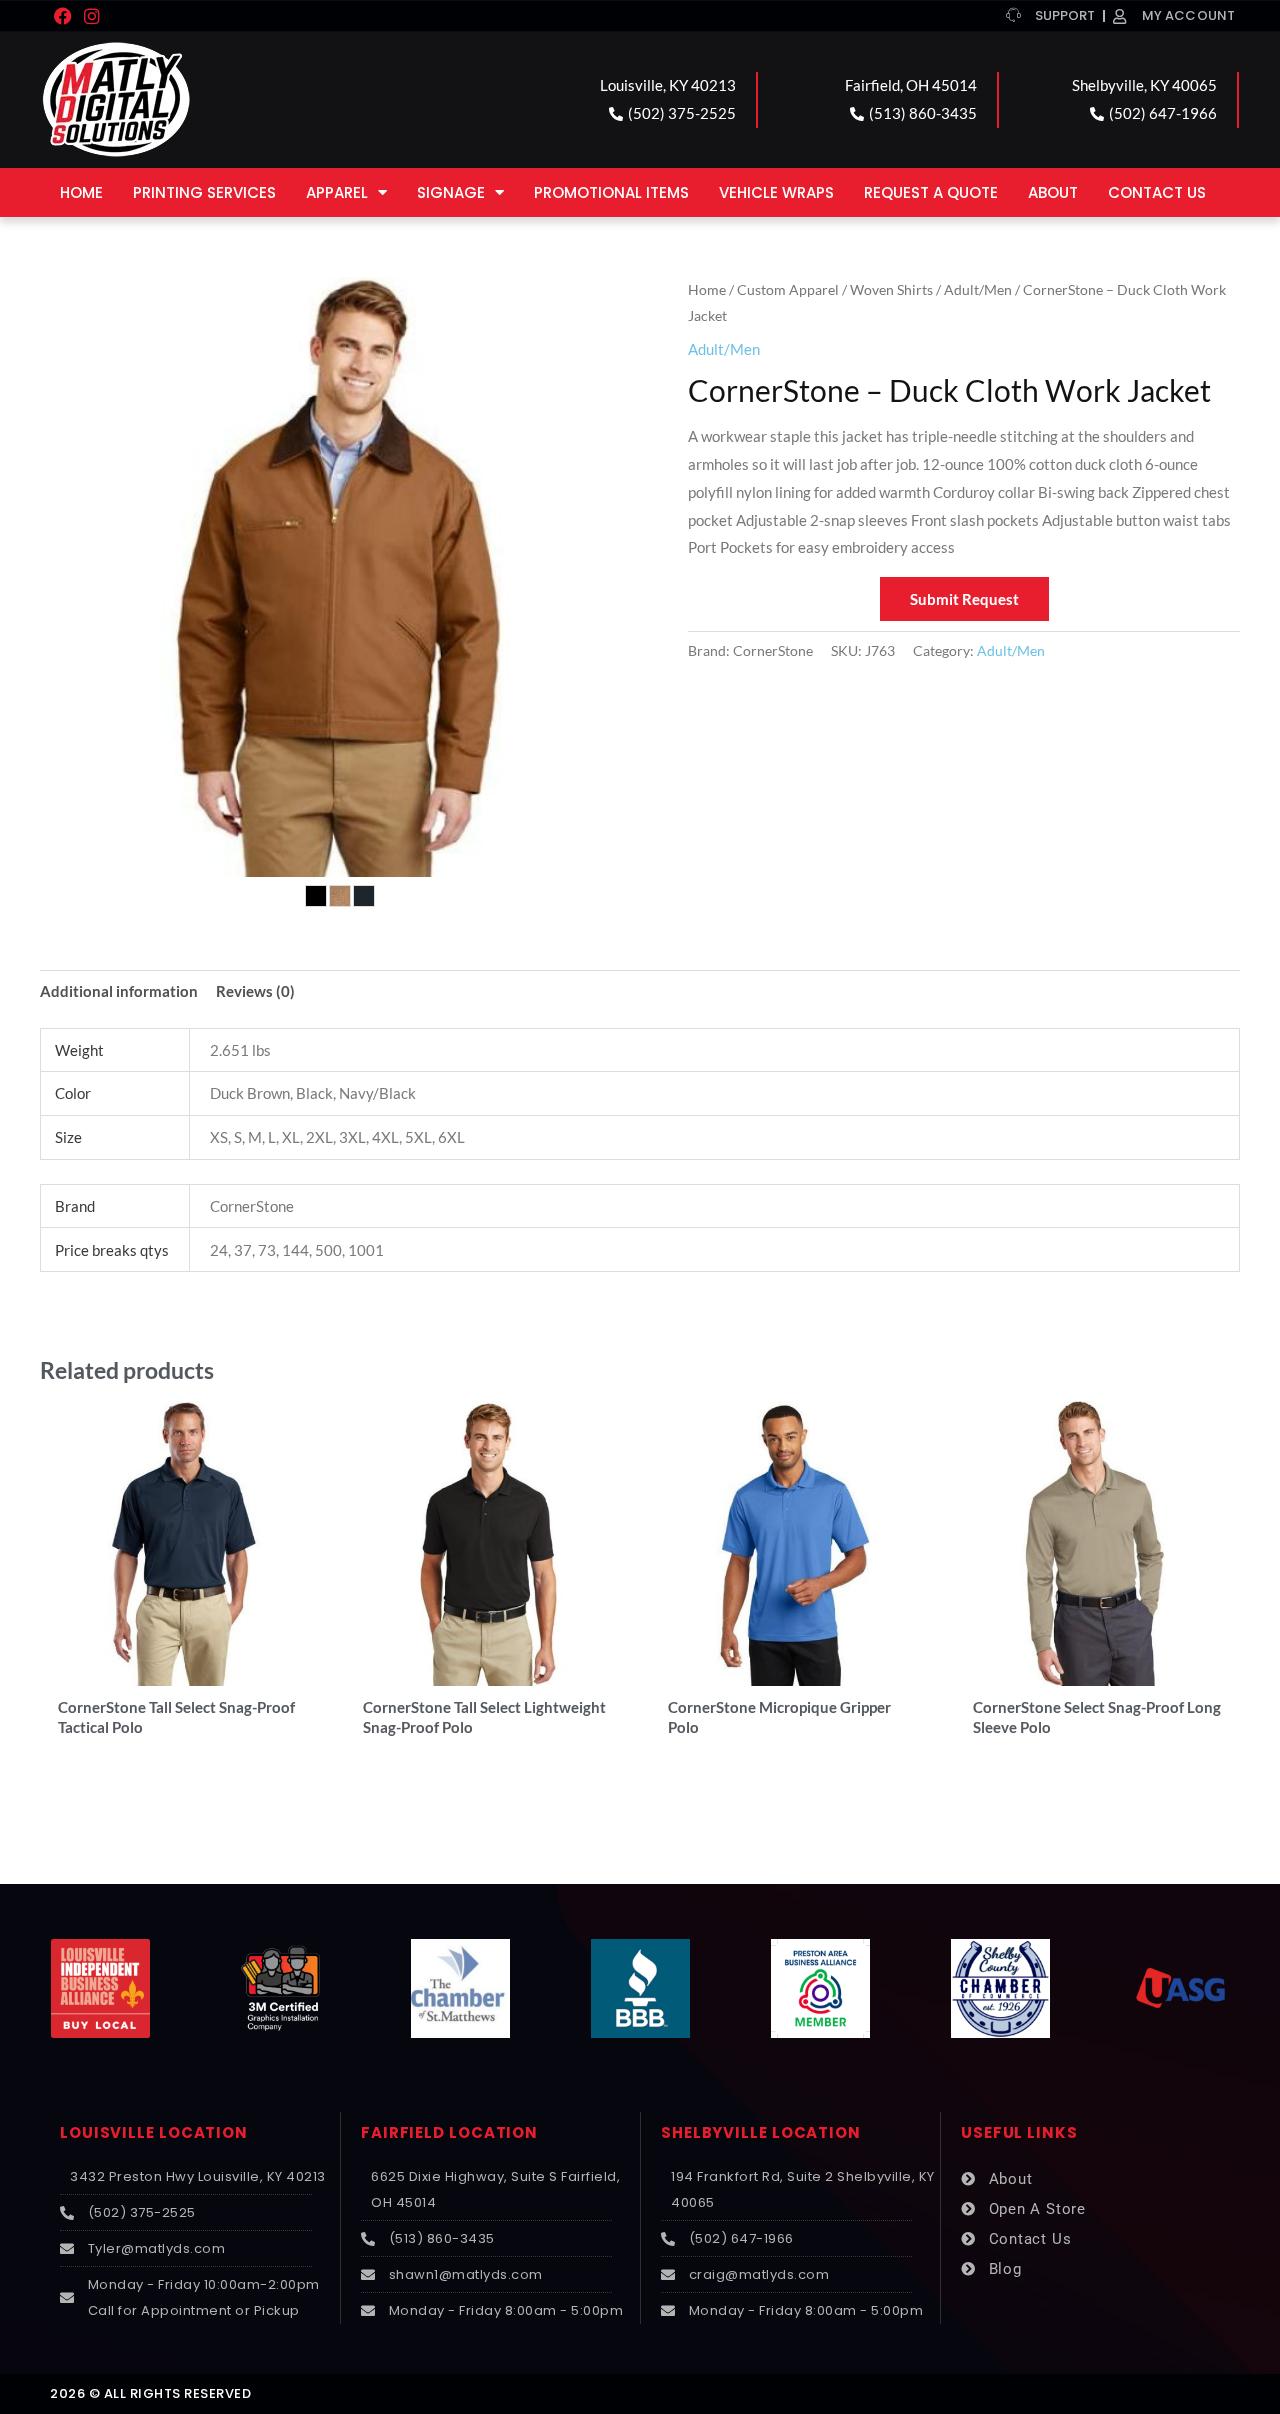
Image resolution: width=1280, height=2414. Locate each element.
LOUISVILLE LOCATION (154, 2132)
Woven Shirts (891, 289)
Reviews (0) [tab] (255, 991)
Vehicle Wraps (776, 192)
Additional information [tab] (119, 991)
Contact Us (1157, 192)
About (1053, 192)
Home (81, 192)
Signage (451, 192)
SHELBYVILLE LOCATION (761, 2132)
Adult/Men (978, 289)
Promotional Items (611, 192)
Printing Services (204, 192)
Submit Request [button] (964, 599)
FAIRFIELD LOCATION (449, 2132)
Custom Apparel (788, 289)
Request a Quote (931, 192)
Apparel (337, 192)
